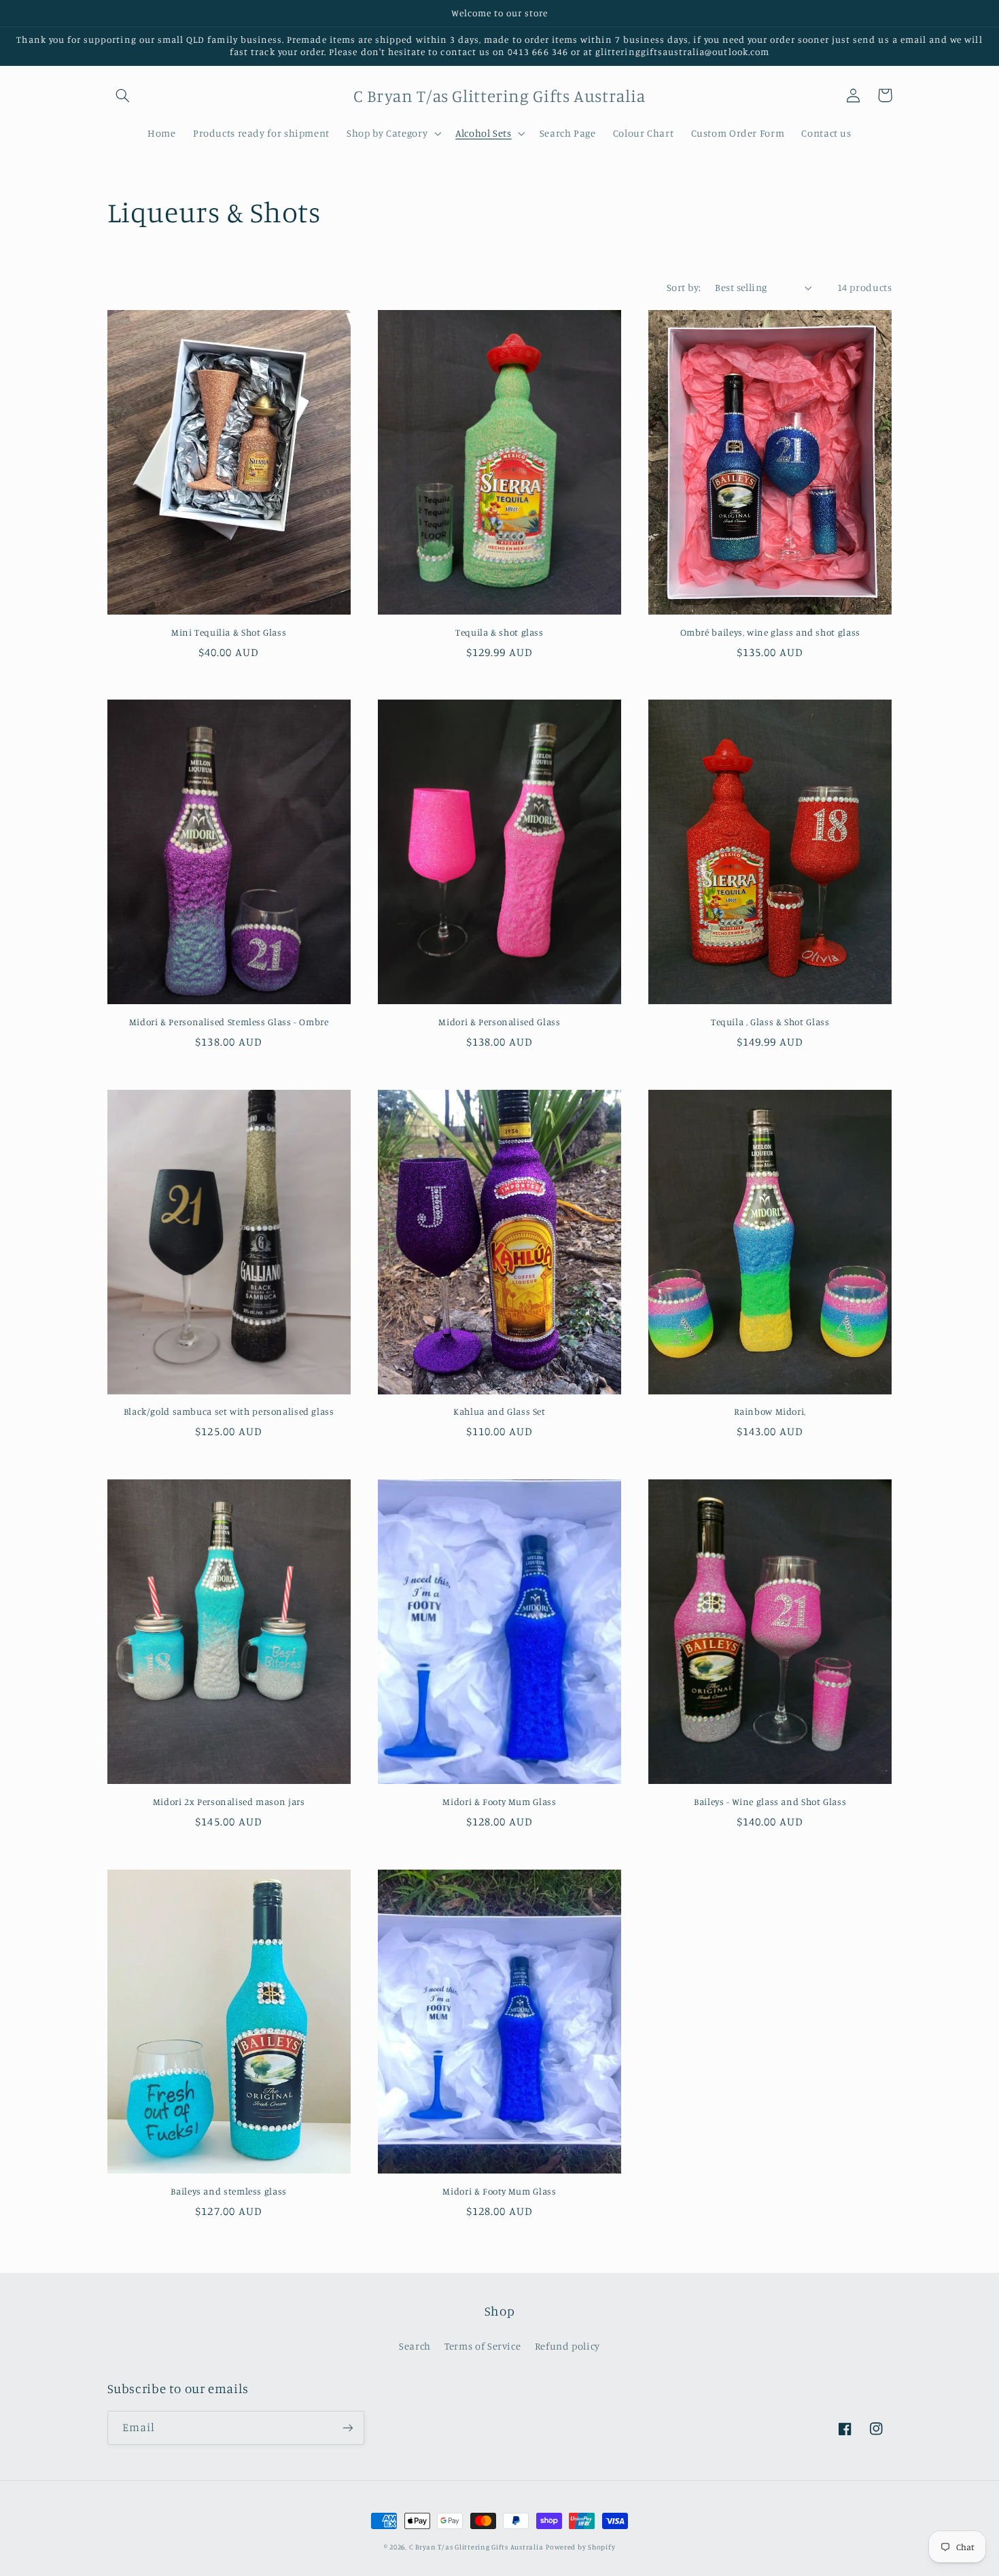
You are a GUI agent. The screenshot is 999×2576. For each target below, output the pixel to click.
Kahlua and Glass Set (500, 1411)
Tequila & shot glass (500, 632)
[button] (123, 95)
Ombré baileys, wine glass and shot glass (770, 632)
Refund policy (567, 2346)
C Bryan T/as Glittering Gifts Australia (476, 2547)
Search (415, 2346)
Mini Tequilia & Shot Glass (229, 632)
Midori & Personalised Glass (499, 1022)
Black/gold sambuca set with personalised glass (229, 1411)
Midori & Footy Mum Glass (499, 1802)
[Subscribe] (347, 2427)
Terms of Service (483, 2346)
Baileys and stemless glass (228, 2191)
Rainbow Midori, (770, 1411)
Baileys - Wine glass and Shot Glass (770, 1802)
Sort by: (684, 287)
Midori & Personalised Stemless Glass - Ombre (229, 1022)
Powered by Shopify (580, 2547)
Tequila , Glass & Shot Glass (770, 1022)
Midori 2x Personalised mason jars (229, 1802)
